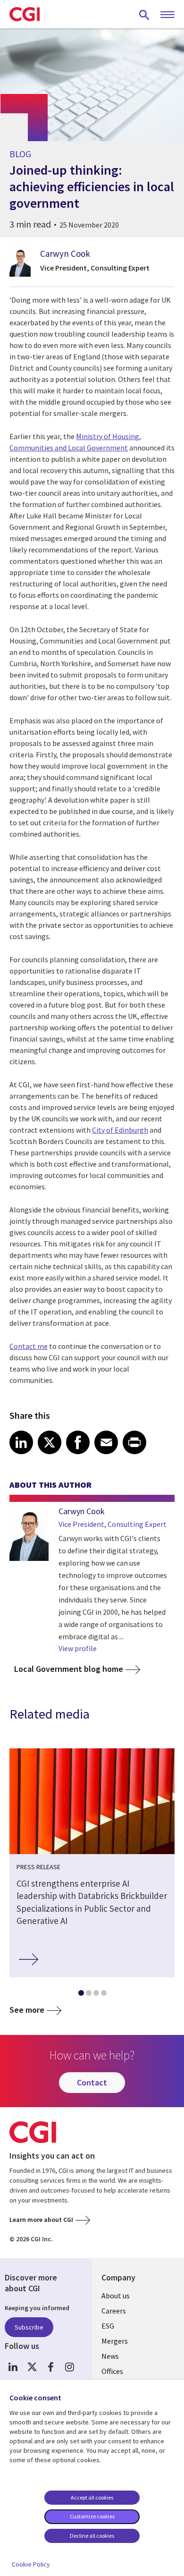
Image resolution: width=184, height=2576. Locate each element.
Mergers (115, 2341)
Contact (92, 2082)
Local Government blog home (69, 1669)
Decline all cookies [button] (92, 2536)
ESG (108, 2326)
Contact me (29, 1346)
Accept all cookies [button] (92, 2497)
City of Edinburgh (120, 1130)
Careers (114, 2311)
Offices (112, 2371)
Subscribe (29, 2327)
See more (27, 2010)
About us (116, 2296)
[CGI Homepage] (25, 14)
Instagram (70, 2367)
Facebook (51, 2367)
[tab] (81, 1995)
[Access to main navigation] (167, 15)
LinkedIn (13, 2367)
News (110, 2356)
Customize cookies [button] (92, 2516)
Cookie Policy (31, 2564)
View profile (78, 1648)
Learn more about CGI (41, 2220)
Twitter (32, 2367)
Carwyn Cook (65, 254)
